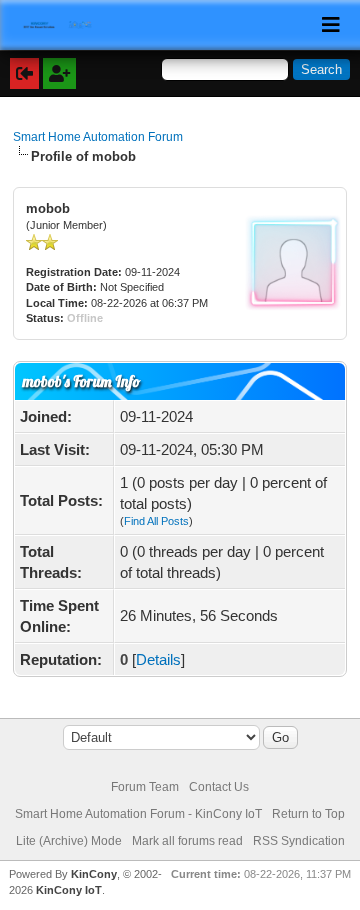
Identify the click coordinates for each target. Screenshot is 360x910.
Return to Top (308, 814)
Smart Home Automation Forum (98, 137)
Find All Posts (156, 521)
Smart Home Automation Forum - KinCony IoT (138, 814)
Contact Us (219, 787)
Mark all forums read (187, 841)
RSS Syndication (299, 841)
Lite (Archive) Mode (69, 841)
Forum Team (145, 787)
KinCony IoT (69, 890)
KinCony (94, 874)
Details (158, 659)
